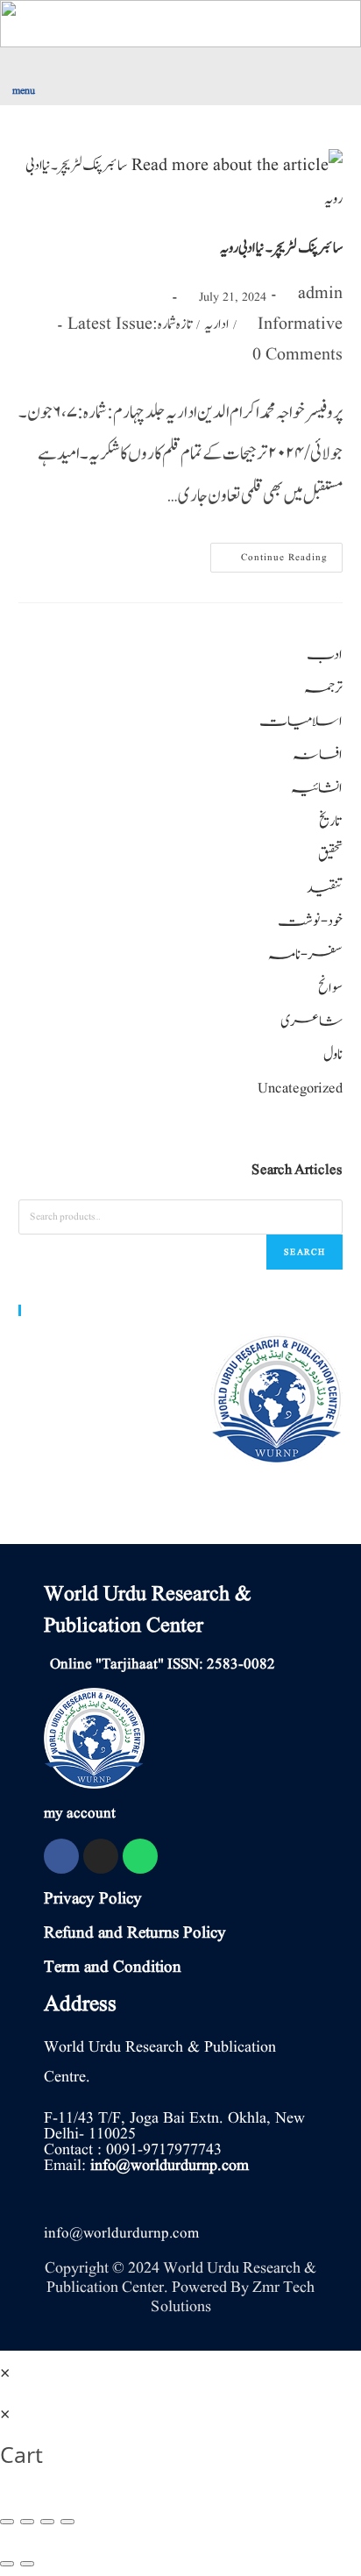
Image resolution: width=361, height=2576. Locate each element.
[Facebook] (61, 1856)
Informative (300, 324)
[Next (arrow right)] (27, 2564)
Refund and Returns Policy (135, 1933)
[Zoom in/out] (67, 2522)
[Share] (27, 2522)
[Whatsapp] (140, 1856)
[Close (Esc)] (7, 2522)
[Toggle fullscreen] (47, 2522)
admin (320, 294)
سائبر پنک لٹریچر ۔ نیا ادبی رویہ (282, 248)
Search (304, 1252)
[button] (90, 73)
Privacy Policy (93, 1899)
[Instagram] (101, 1856)
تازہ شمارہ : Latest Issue (130, 324)
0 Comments (297, 355)
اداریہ (216, 324)
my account (80, 1814)
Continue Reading (276, 554)
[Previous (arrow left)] (7, 2564)
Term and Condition (113, 1968)
